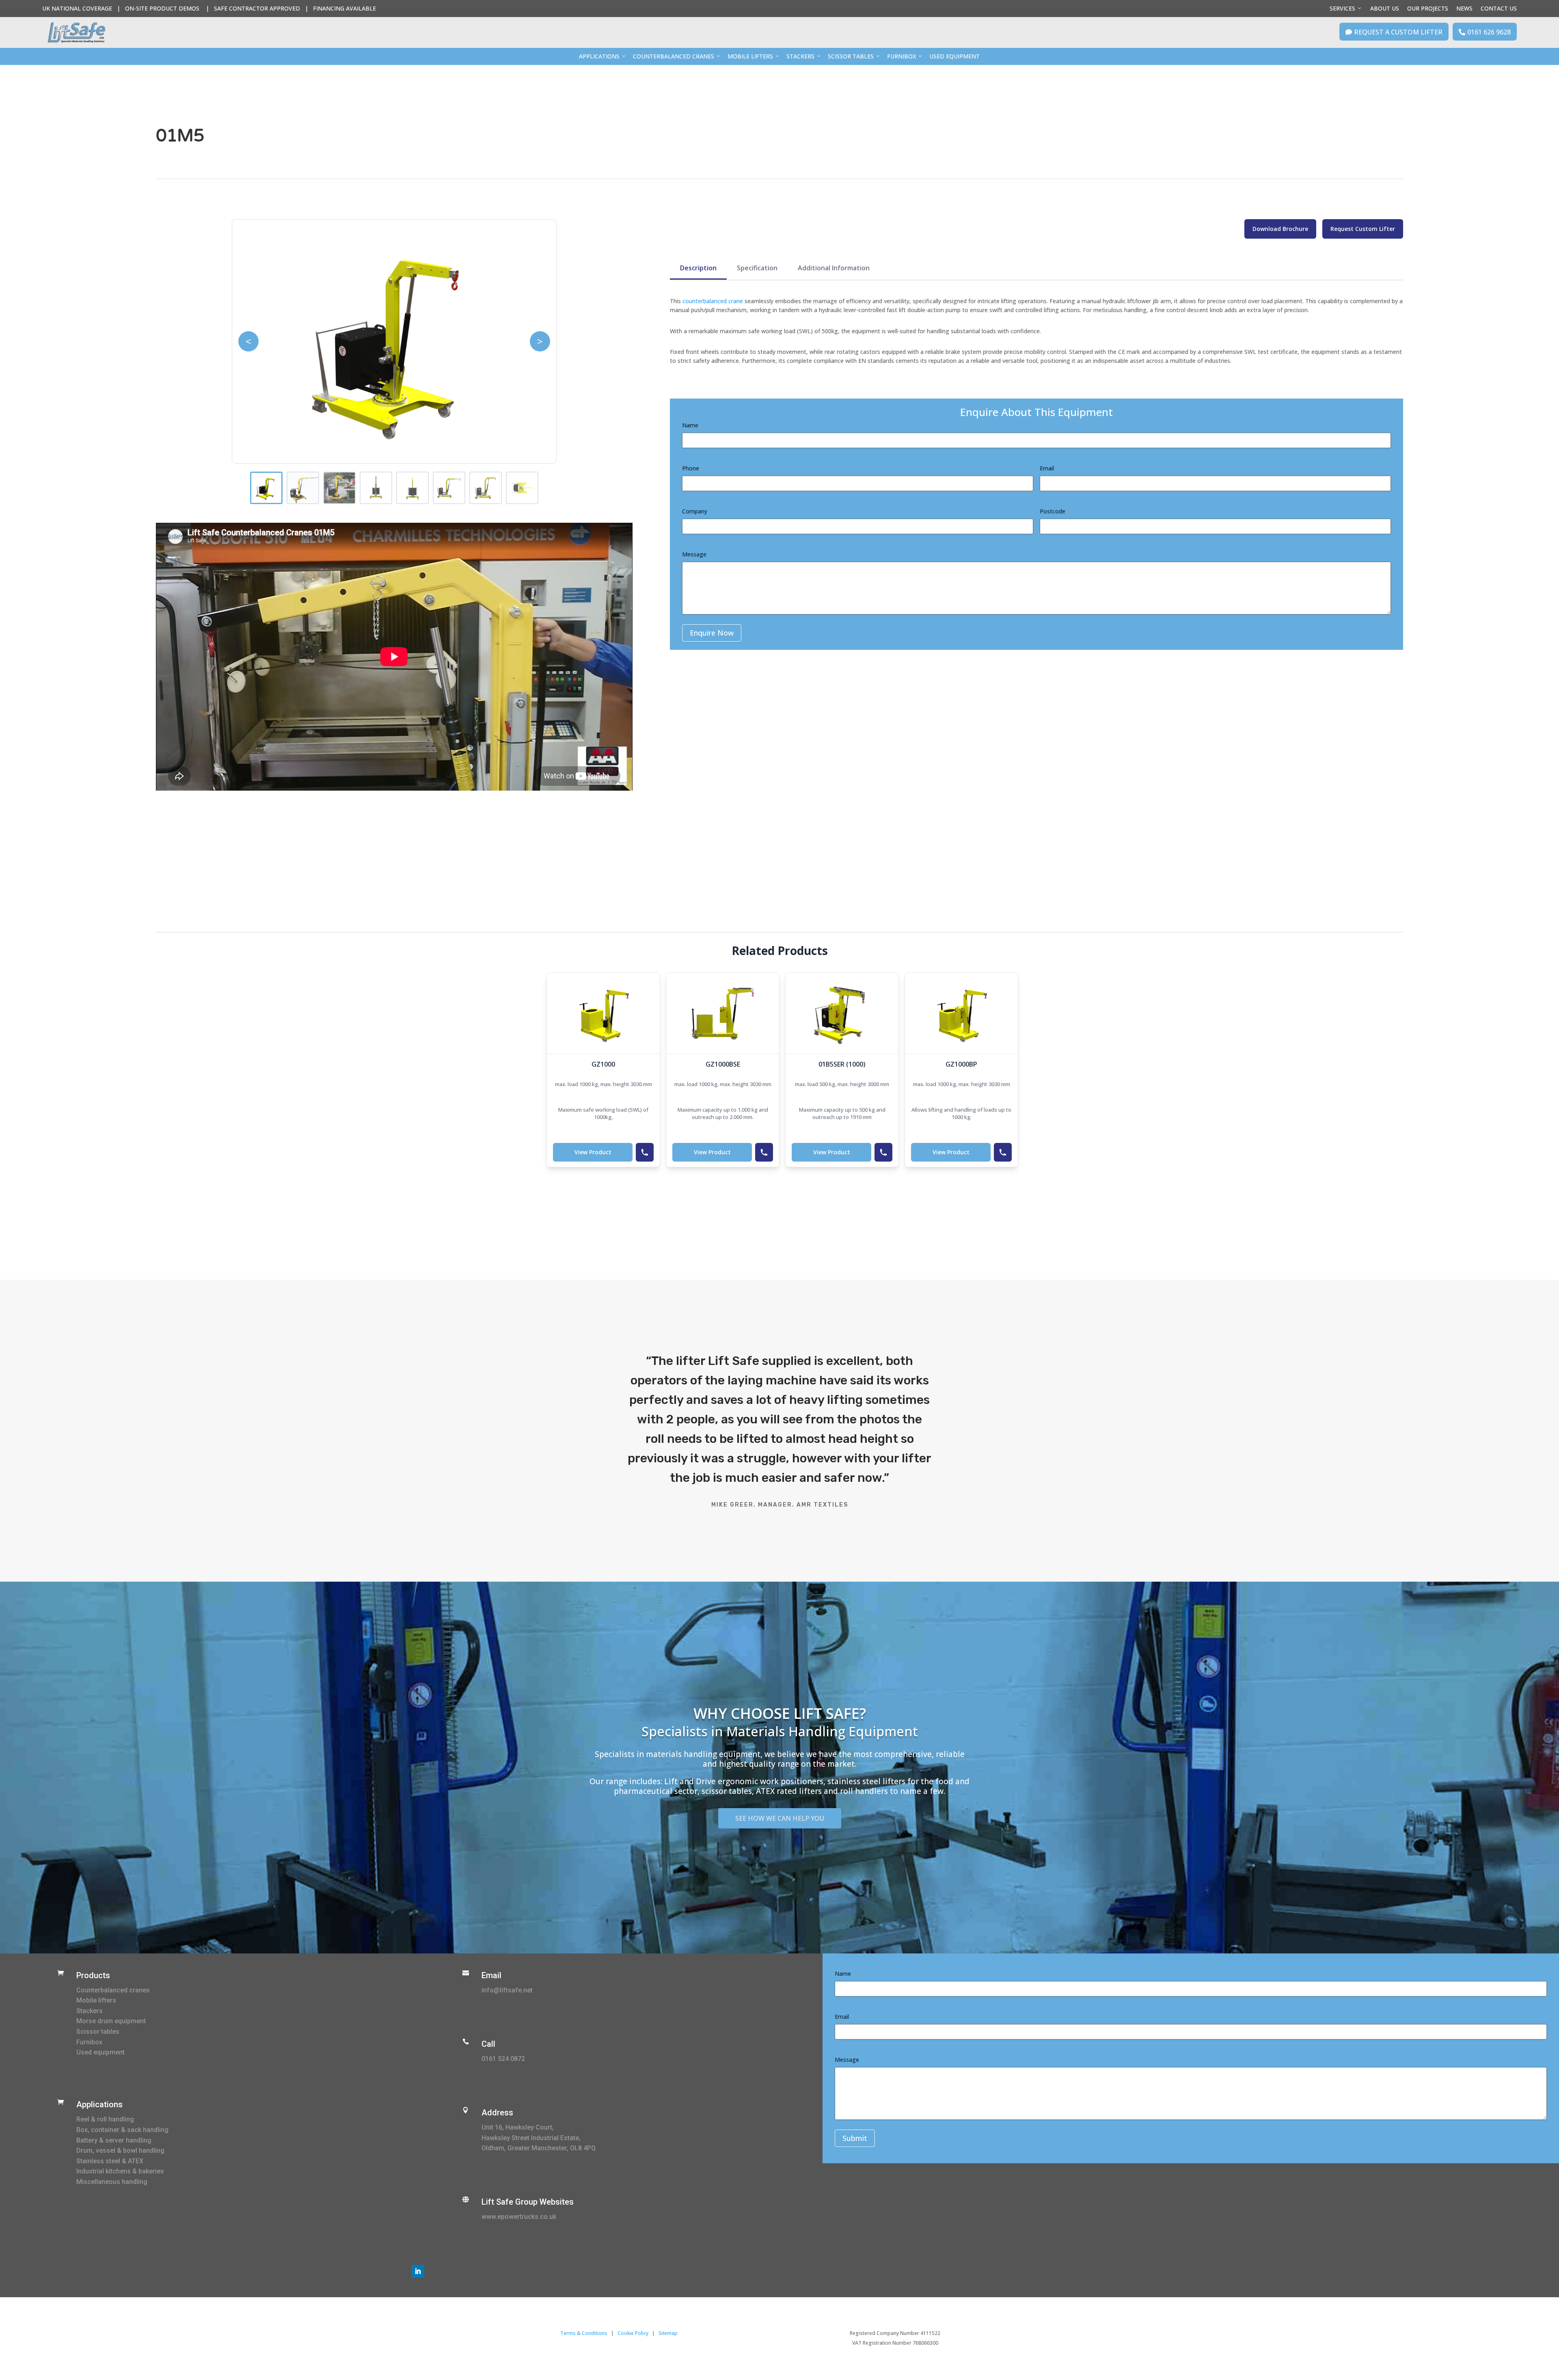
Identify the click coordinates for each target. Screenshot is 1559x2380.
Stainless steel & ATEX (110, 2161)
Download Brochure (1280, 229)
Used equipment (100, 2052)
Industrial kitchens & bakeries (120, 2171)
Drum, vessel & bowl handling (120, 2150)
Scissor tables (98, 2032)
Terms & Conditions (584, 2333)
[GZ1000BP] (961, 1013)
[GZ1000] (603, 1013)
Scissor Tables (851, 56)
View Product (593, 1152)
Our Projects (1428, 8)
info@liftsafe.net (507, 1990)
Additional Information (834, 268)
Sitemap (668, 2333)
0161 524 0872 (503, 2059)
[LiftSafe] (76, 32)
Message (694, 554)
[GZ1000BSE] (723, 1013)
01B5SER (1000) (842, 1064)
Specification (757, 268)
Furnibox (89, 2042)
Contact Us (1499, 8)
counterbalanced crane (713, 301)
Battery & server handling (114, 2140)
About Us (1385, 8)
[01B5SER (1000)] (842, 1013)
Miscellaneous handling (112, 2182)
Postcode (1053, 511)
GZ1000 (603, 1064)
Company (695, 511)
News (1464, 8)
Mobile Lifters (750, 56)
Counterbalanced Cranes (674, 56)
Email (1047, 468)
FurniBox (901, 56)
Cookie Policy (633, 2333)
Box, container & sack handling (122, 2130)
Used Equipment (954, 56)
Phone (691, 468)
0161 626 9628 (1485, 32)
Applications (599, 56)
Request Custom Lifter (1363, 229)
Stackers (800, 56)
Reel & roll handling (105, 2119)
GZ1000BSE (723, 1064)
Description (698, 268)
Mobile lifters (96, 2000)
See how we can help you (780, 1818)
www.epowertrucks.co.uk (519, 2217)
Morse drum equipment (111, 2021)
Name (690, 425)
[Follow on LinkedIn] (418, 2271)
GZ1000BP (961, 1064)
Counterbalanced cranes (113, 1990)
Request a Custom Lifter (1394, 32)
